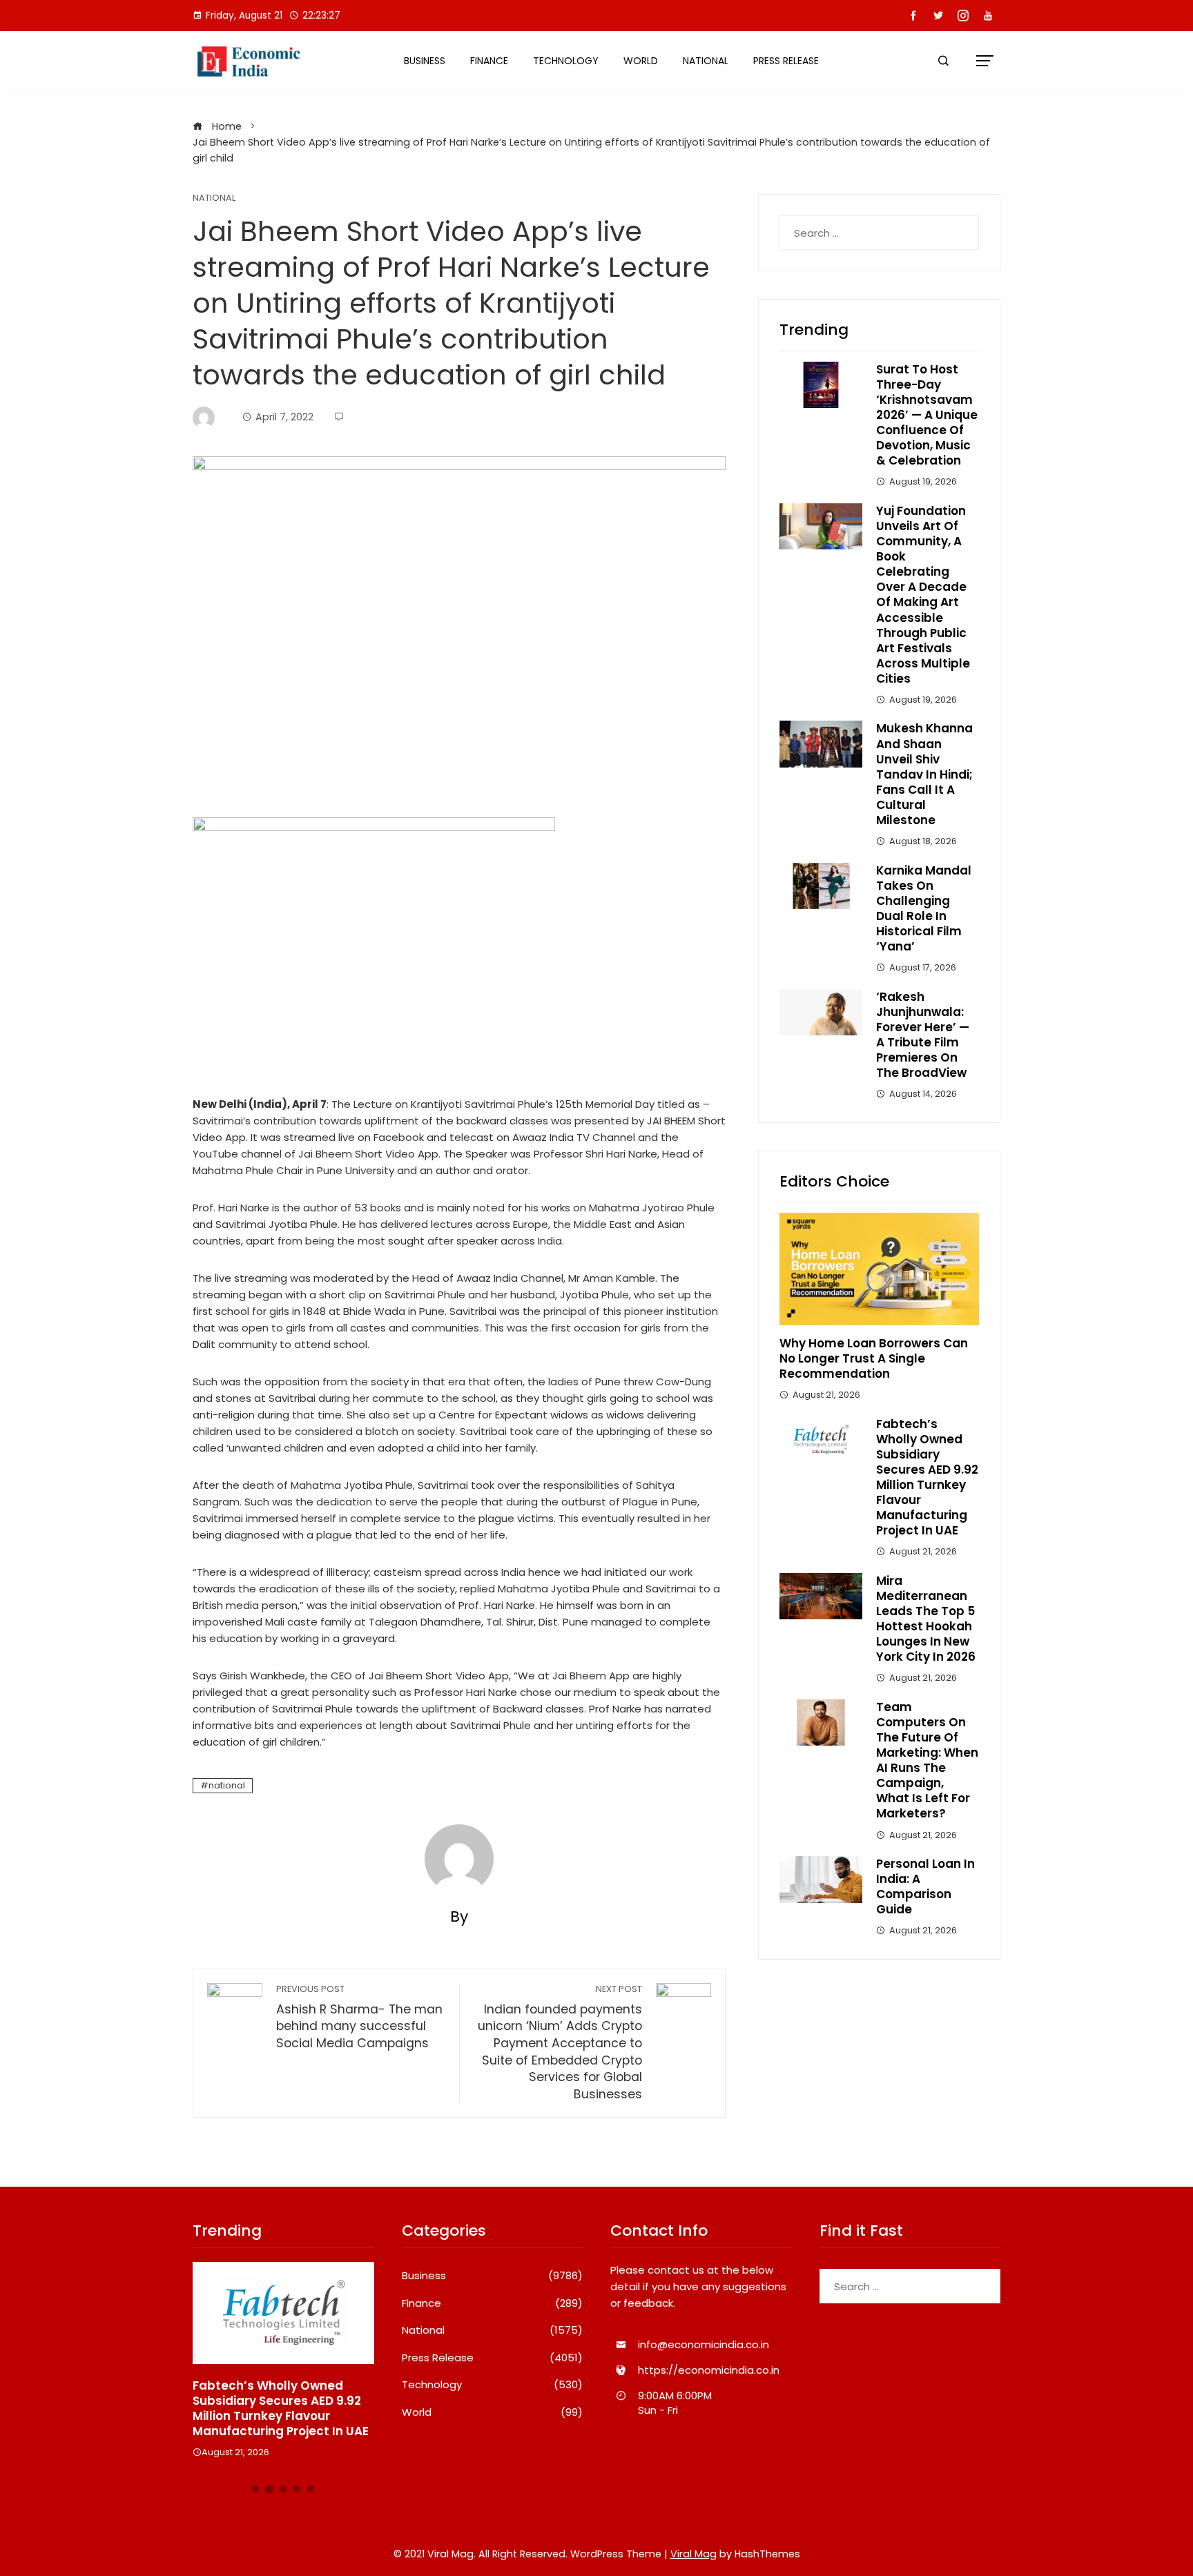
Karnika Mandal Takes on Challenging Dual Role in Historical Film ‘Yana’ (924, 908)
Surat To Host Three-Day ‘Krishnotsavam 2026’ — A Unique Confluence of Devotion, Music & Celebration (927, 415)
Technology (566, 61)
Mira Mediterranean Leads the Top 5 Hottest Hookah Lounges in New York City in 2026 (926, 1619)
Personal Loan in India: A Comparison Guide (925, 1886)
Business (425, 61)
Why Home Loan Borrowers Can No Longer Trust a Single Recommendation (874, 1358)
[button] (255, 2489)
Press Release (786, 61)
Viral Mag (694, 2554)
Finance (489, 61)
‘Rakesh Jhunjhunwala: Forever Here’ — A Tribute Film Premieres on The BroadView (923, 1035)
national (227, 1785)
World (641, 61)
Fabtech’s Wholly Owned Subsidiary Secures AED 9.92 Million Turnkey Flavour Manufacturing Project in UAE (927, 1477)
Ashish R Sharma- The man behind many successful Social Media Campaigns (359, 2017)
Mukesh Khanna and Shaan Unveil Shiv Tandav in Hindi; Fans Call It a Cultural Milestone (924, 774)
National (706, 61)
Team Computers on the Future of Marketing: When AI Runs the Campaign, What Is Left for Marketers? (927, 1760)
